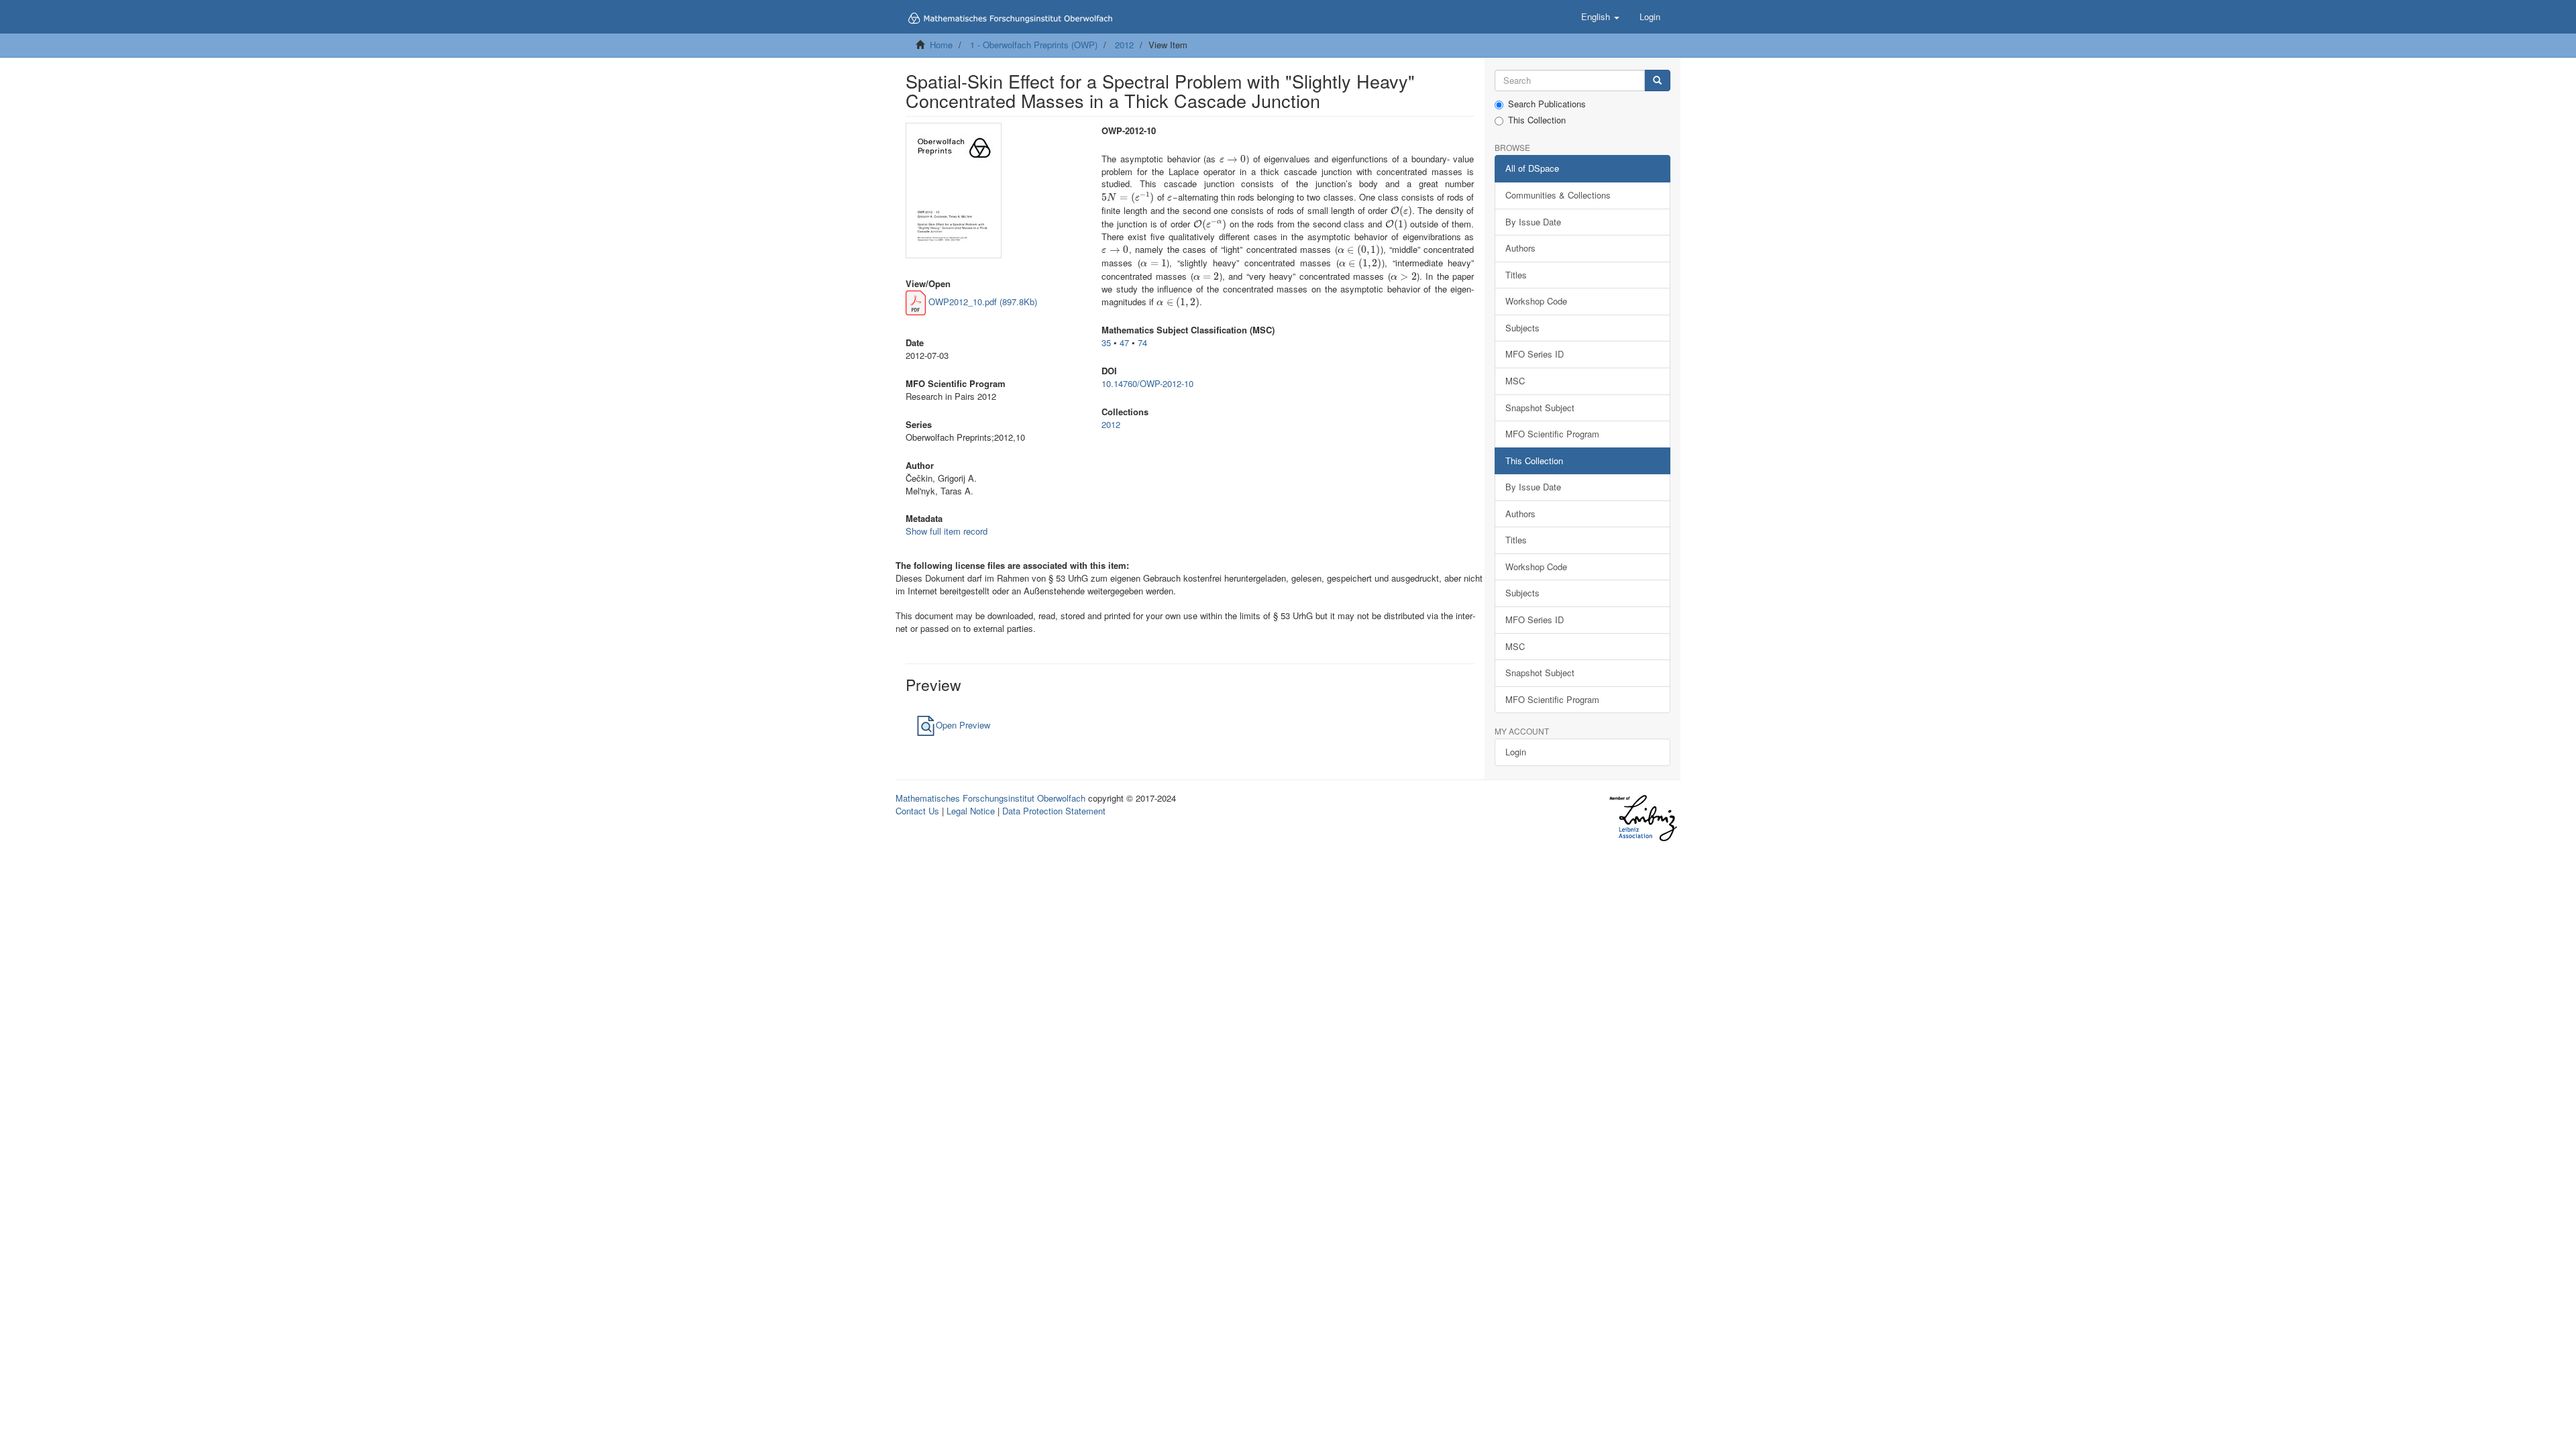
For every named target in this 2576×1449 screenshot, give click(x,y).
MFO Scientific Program (1552, 434)
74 (1142, 342)
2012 (1124, 45)
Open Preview (963, 725)
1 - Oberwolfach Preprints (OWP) (1034, 45)
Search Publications (1547, 104)
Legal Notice (971, 811)
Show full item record (947, 531)
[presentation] (1233, 159)
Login (1516, 752)
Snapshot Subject (1540, 408)
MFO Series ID (1535, 354)
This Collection (1537, 120)
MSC (1515, 381)
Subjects (1522, 328)
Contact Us (917, 811)
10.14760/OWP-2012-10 (1147, 383)
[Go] (1657, 81)
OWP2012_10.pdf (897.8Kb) (981, 302)
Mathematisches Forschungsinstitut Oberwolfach (990, 798)
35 (1106, 342)
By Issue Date (1533, 222)
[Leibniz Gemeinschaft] (1643, 818)
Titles (1516, 275)
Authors (1520, 248)
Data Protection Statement (1054, 811)
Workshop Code (1536, 301)
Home (941, 45)
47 (1124, 342)
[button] (1600, 17)
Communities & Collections (1558, 195)
